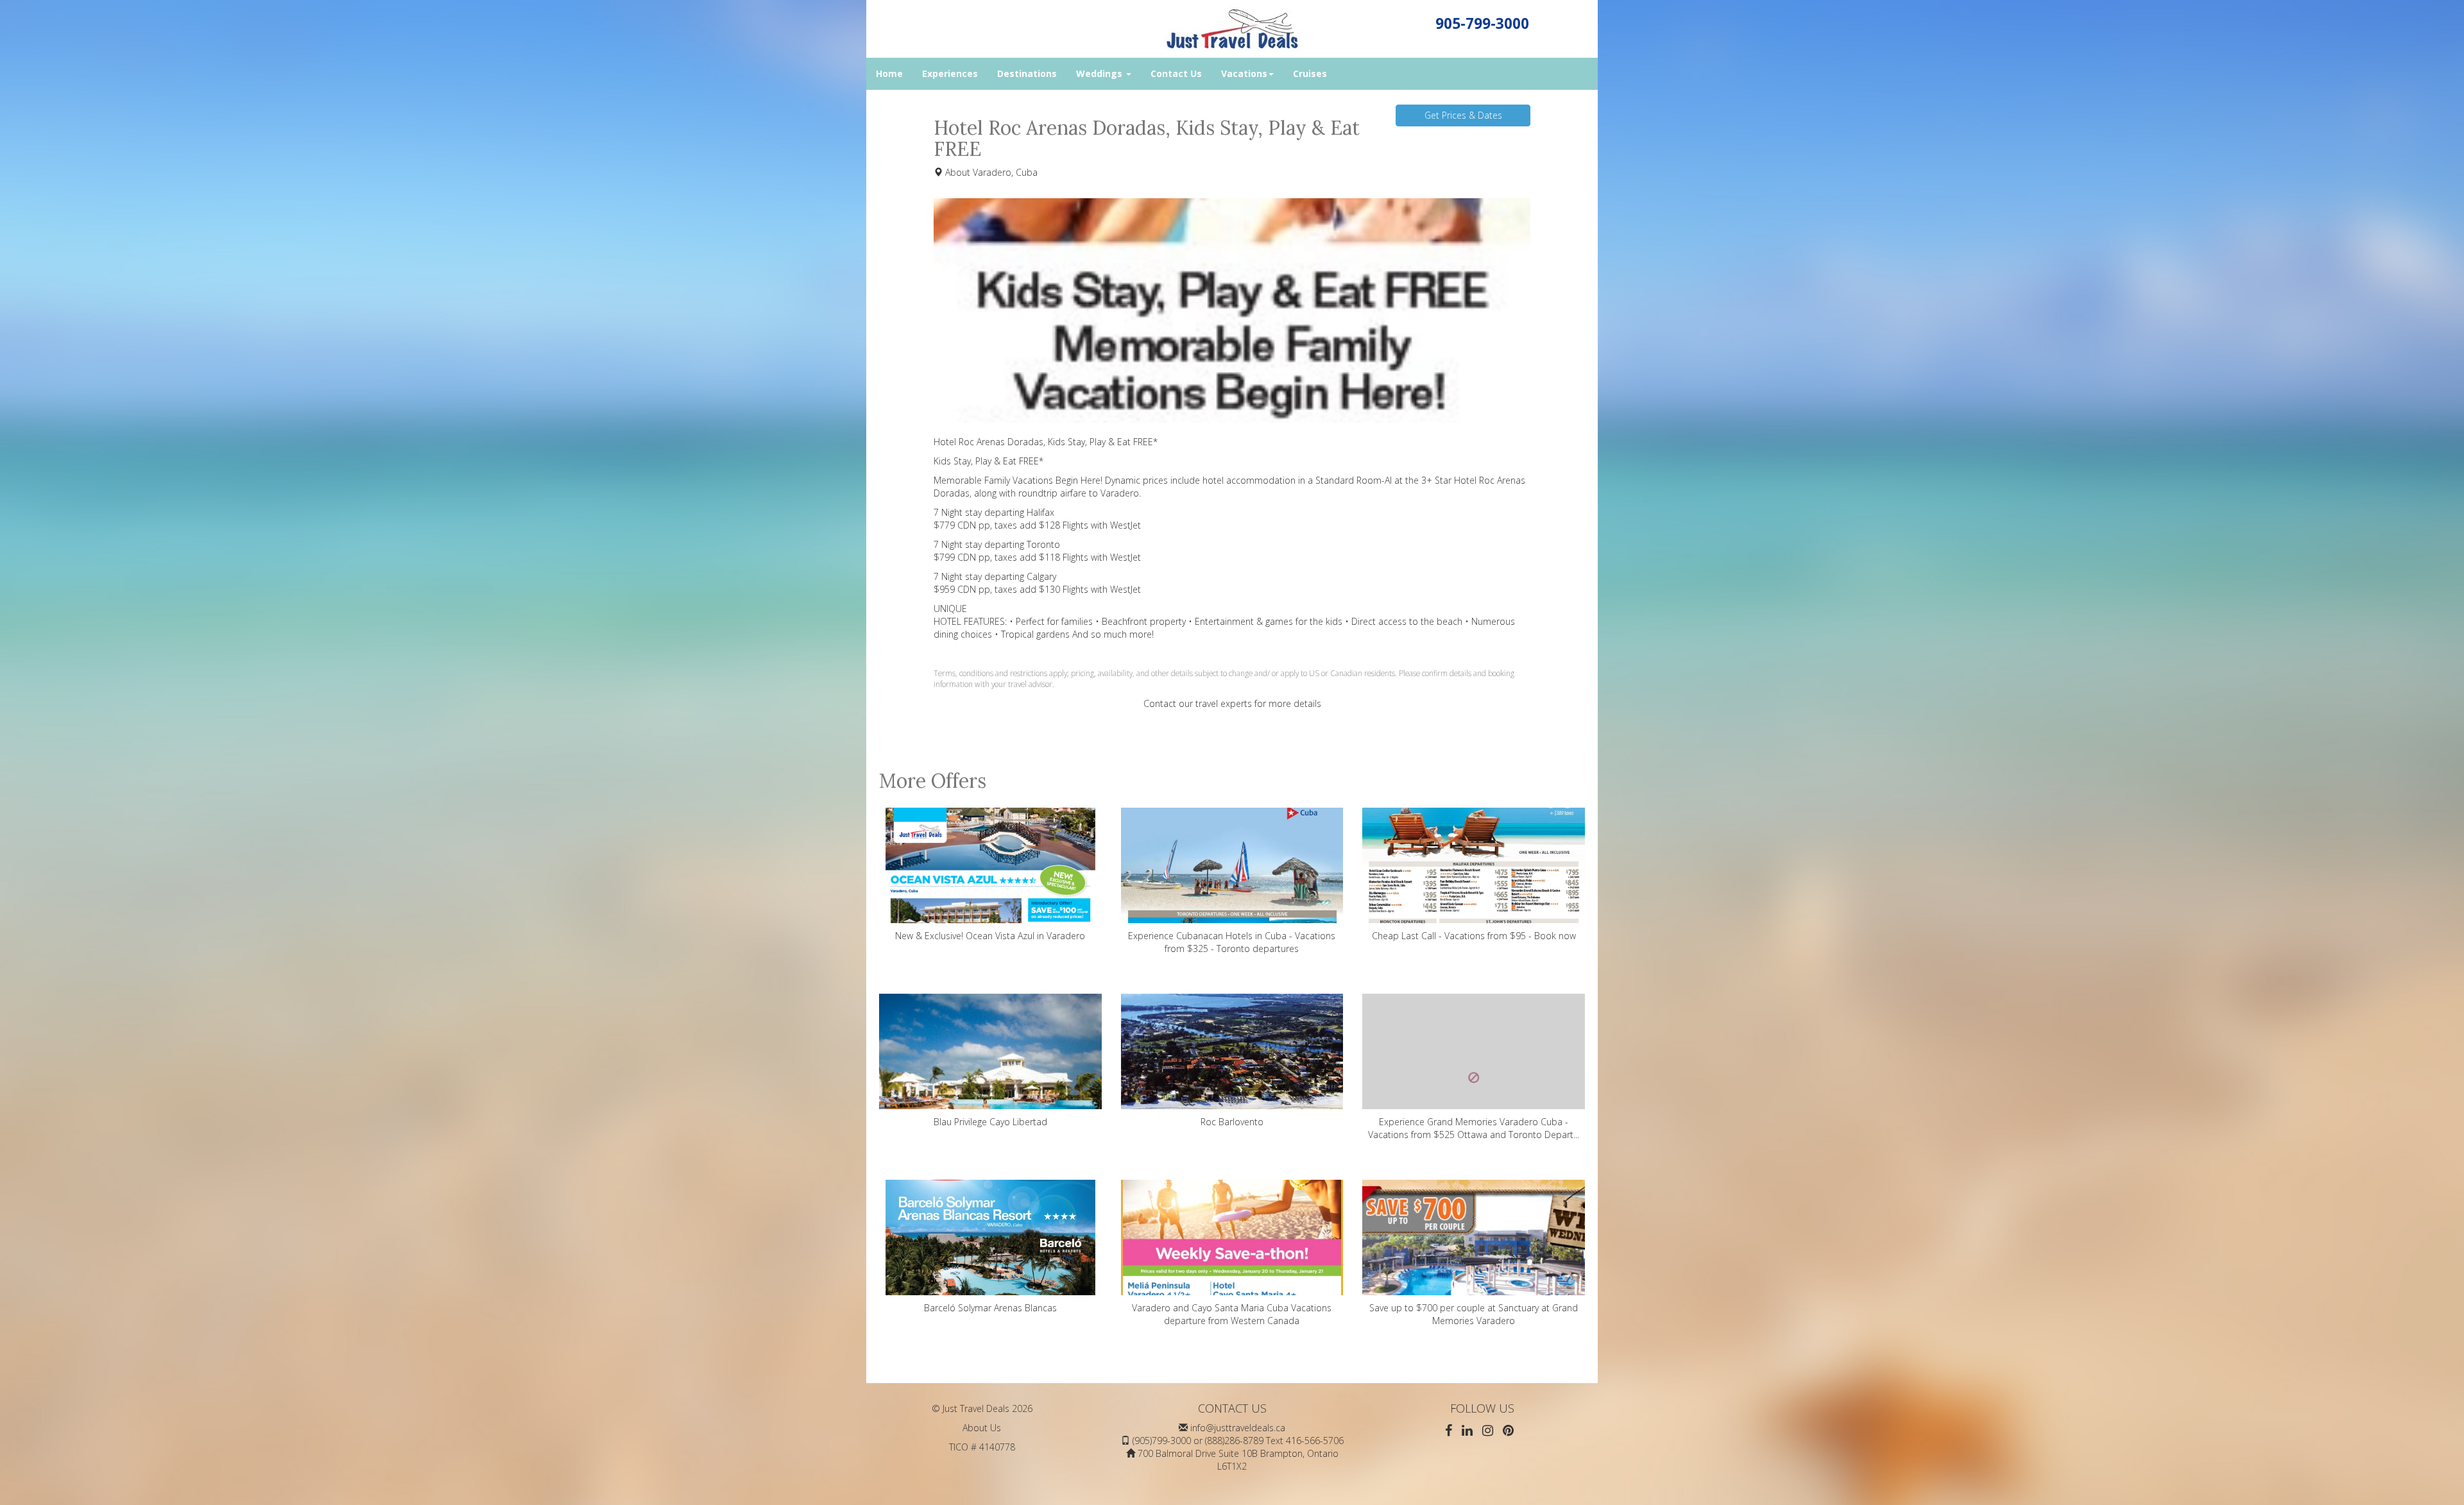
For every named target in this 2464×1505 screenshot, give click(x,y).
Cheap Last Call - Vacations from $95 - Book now (1474, 936)
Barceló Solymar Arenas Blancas (990, 1308)
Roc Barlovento (1232, 1122)
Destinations (1027, 73)
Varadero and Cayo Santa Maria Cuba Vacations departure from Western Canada (1232, 1314)
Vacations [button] (1244, 73)
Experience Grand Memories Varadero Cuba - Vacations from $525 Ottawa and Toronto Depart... (1474, 1128)
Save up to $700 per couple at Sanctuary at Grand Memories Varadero (1474, 1314)
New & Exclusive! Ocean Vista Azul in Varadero (990, 936)
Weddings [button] (1100, 73)
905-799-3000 (1482, 23)
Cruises (1310, 73)
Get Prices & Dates (1463, 115)
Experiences (950, 73)
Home (889, 73)
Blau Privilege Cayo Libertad (990, 1122)
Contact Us (1176, 73)
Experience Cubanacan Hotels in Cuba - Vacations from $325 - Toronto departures (1232, 942)
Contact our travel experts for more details (1232, 703)
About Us (982, 1428)
